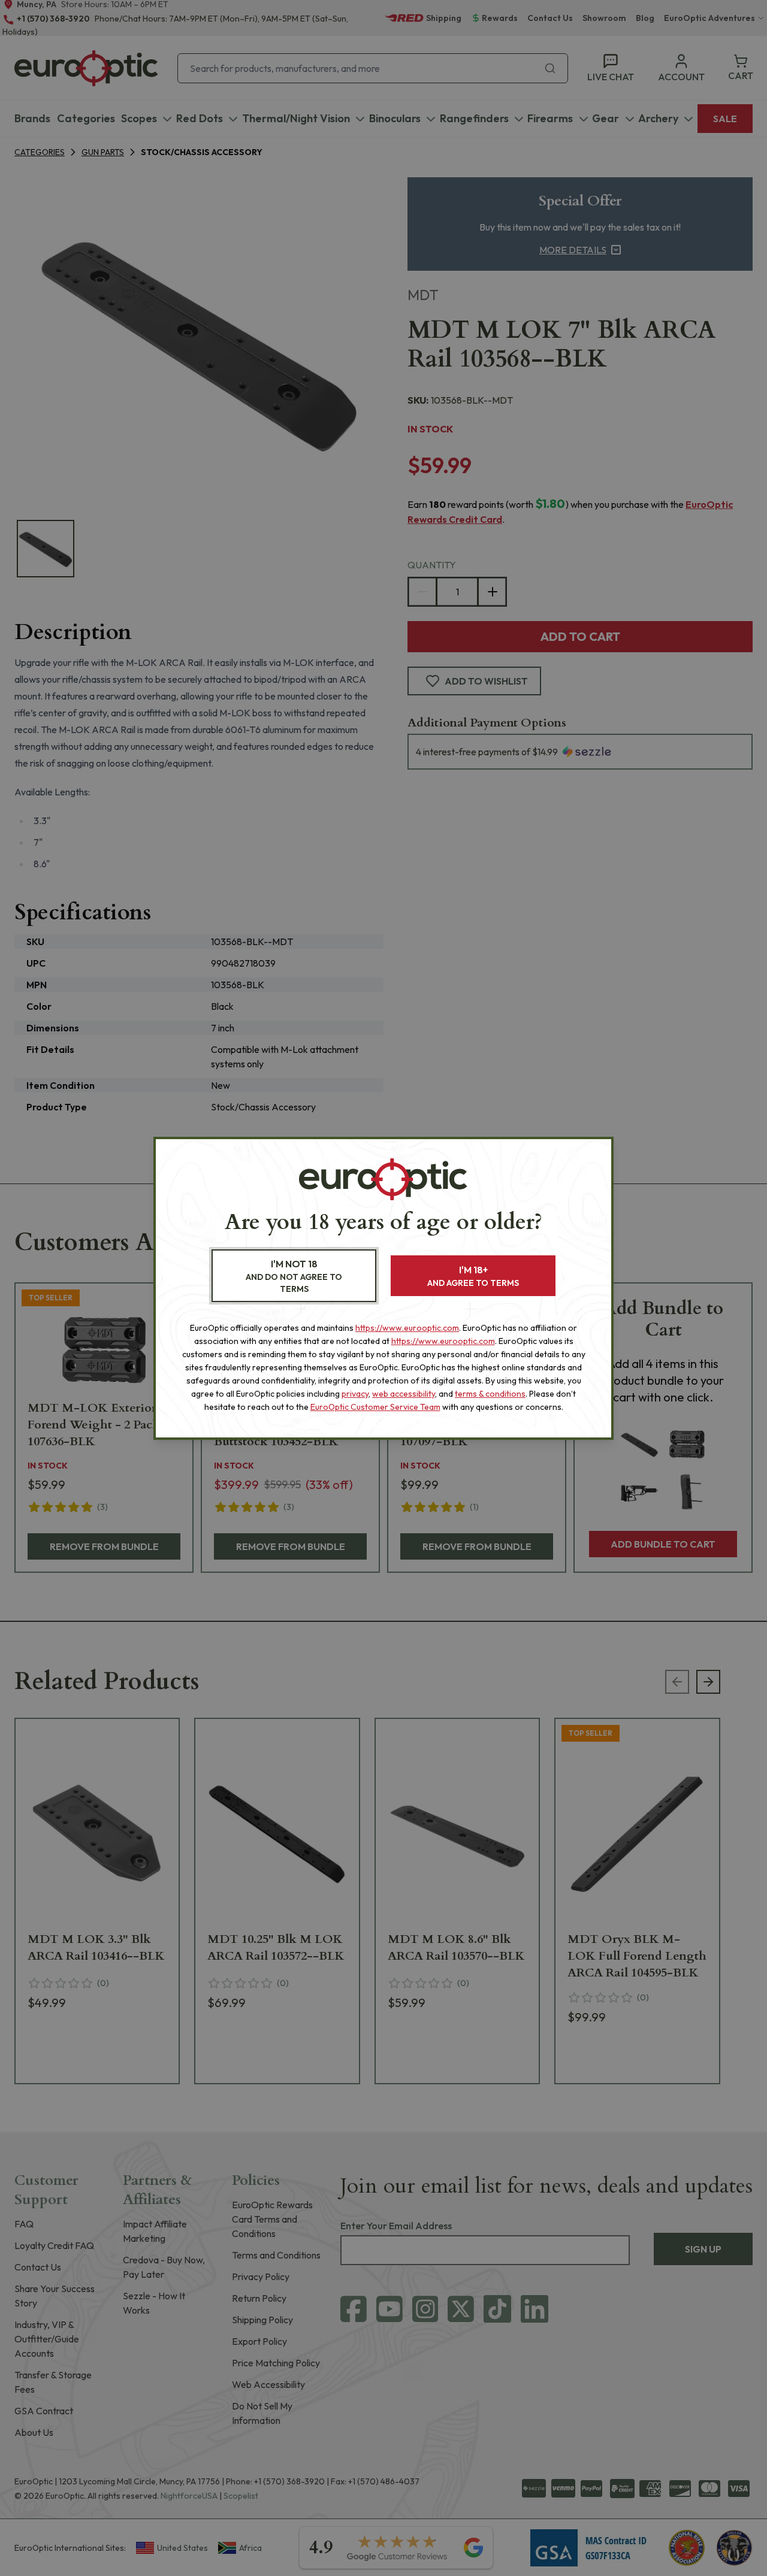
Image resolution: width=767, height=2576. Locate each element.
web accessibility (404, 1394)
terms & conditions (490, 1394)
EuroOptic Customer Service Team (375, 1407)
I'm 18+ (473, 1276)
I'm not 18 (294, 1276)
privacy (355, 1394)
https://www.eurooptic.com (407, 1328)
